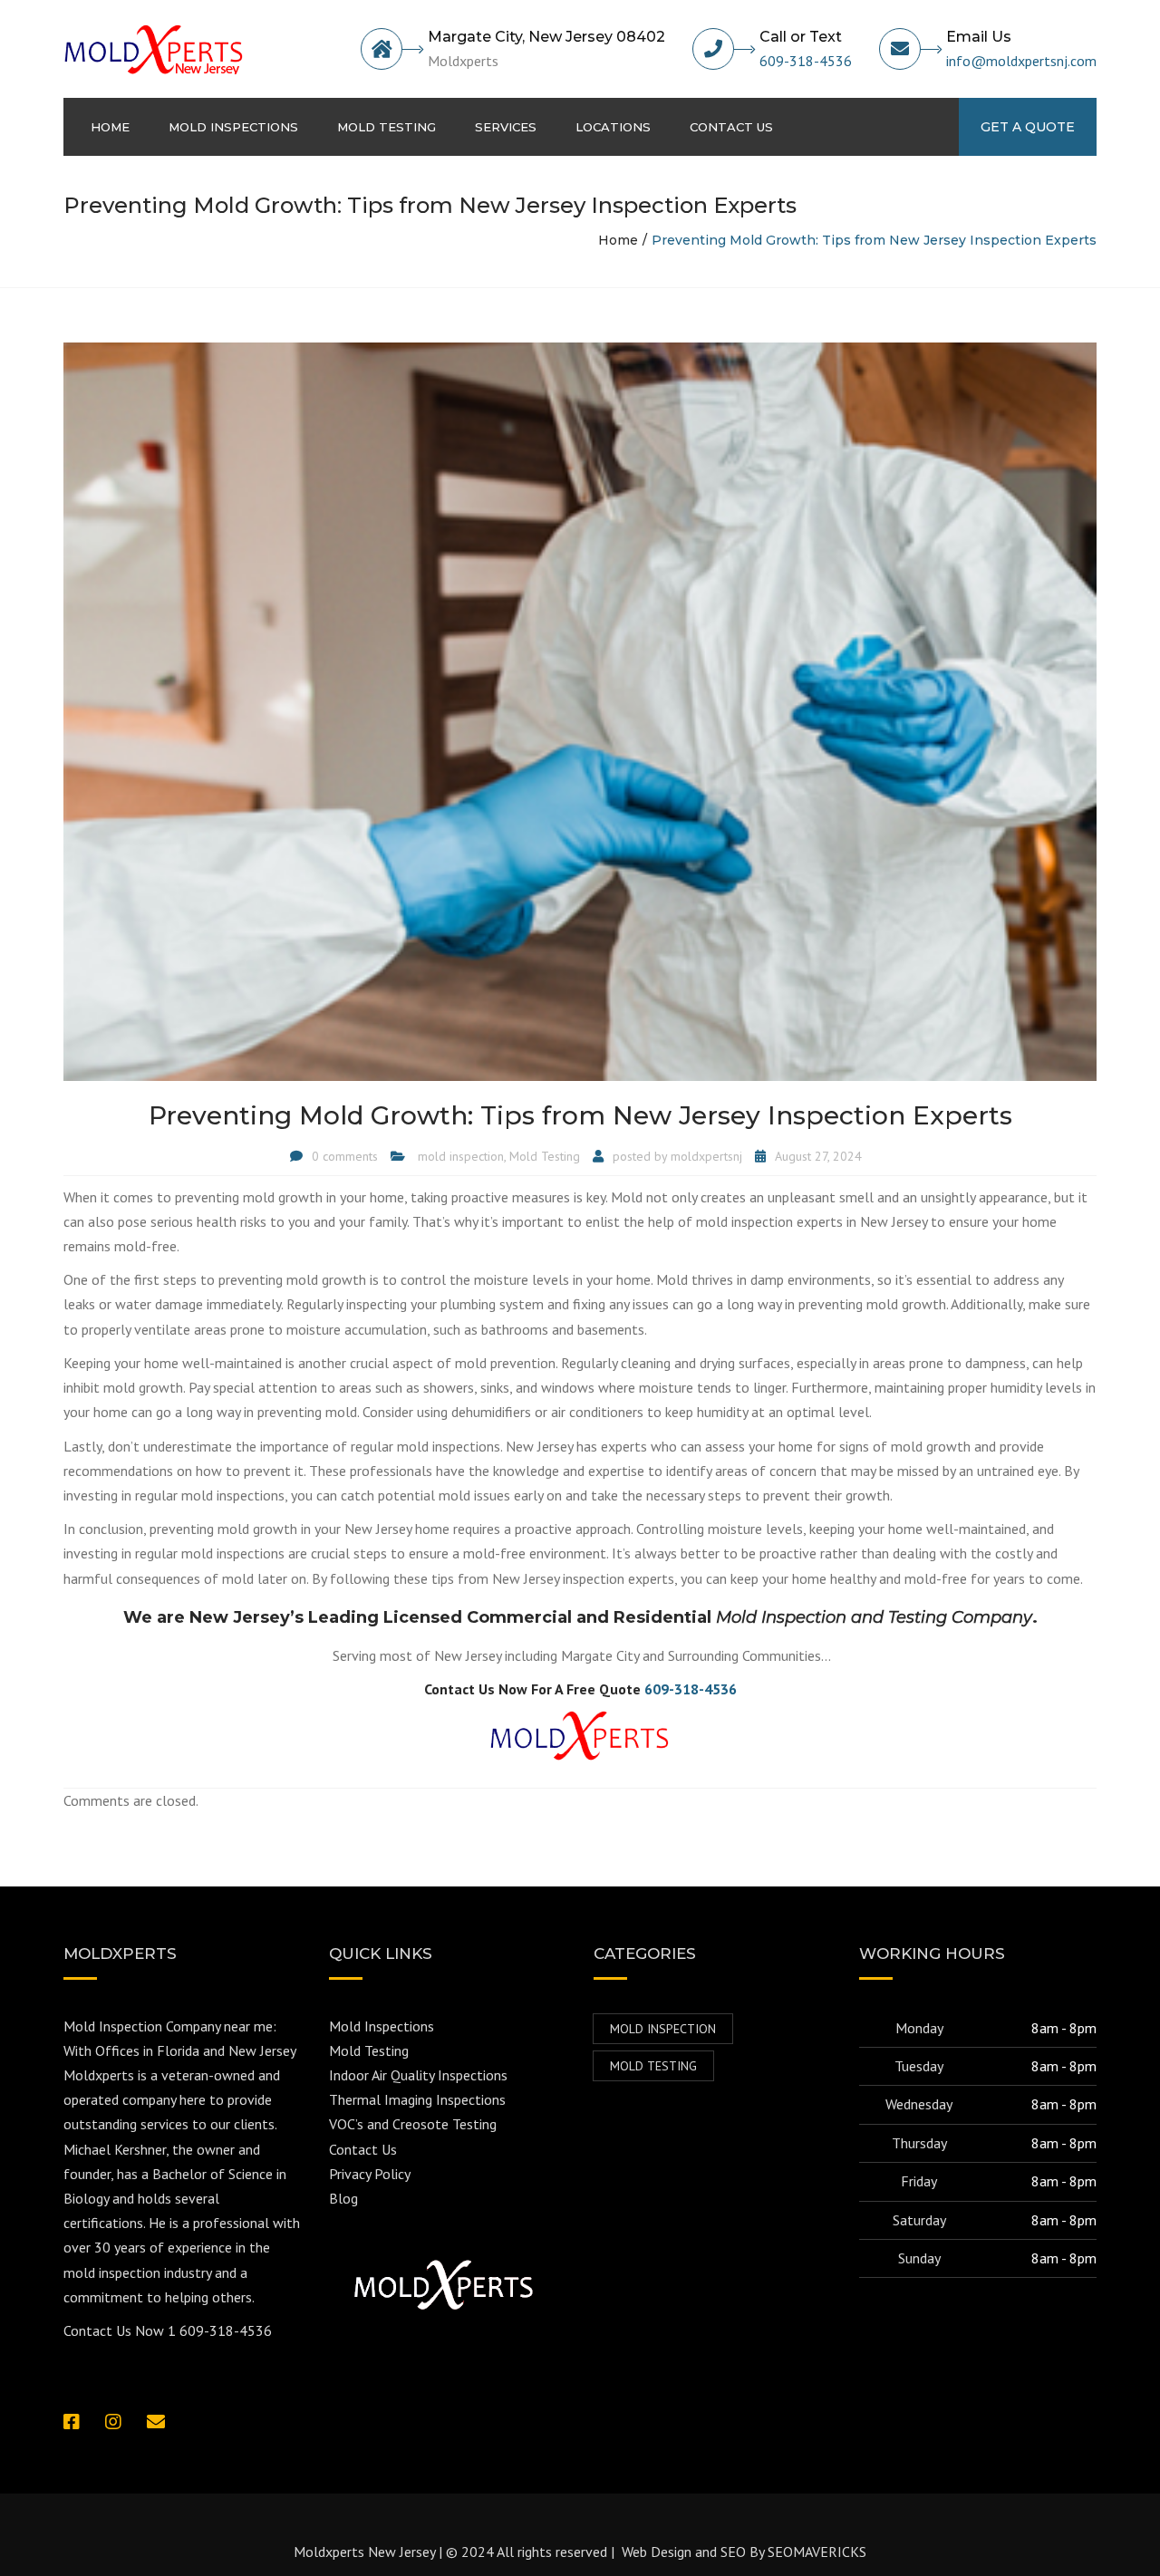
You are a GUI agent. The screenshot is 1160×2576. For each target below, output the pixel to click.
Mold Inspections (233, 127)
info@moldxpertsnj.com (1021, 61)
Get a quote (1028, 127)
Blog (343, 2198)
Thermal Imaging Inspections (417, 2099)
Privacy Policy (370, 2174)
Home (110, 127)
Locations (613, 127)
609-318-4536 (806, 61)
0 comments (345, 1156)
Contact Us (363, 2149)
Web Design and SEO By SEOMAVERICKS (742, 2552)
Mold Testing (387, 127)
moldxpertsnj (706, 1156)
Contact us (731, 127)
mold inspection (461, 1156)
